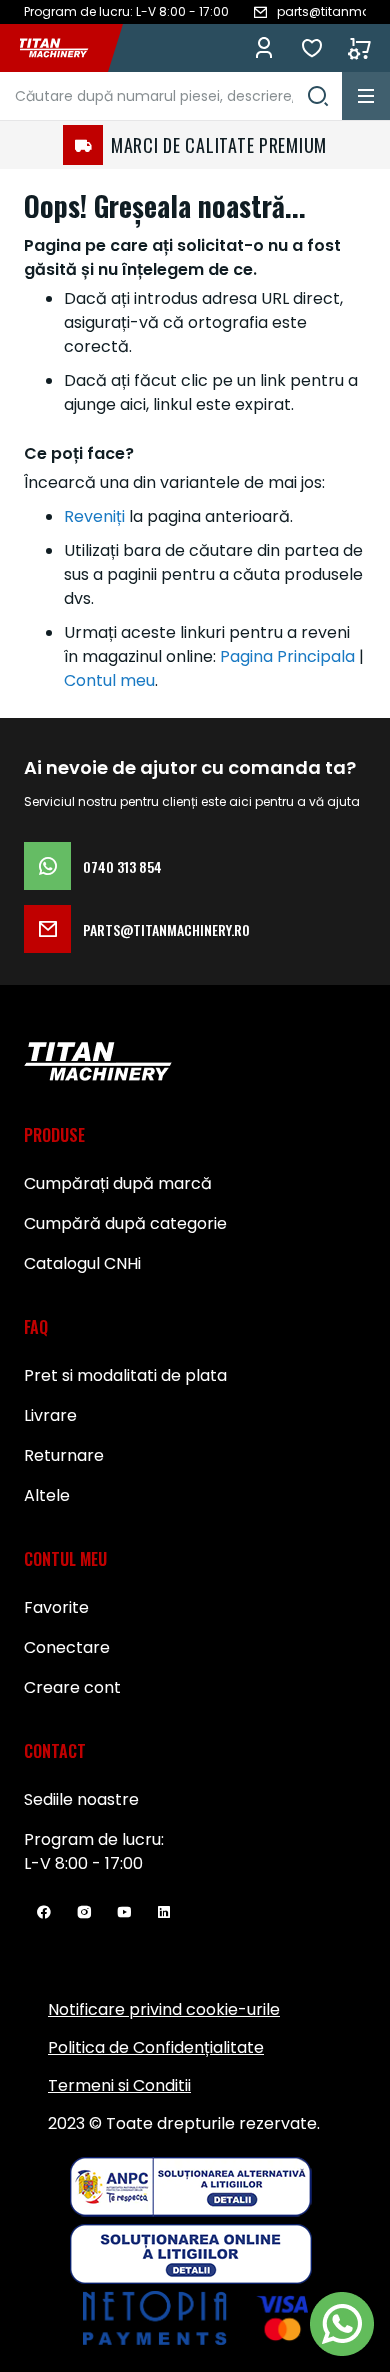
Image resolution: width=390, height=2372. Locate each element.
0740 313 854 (122, 866)
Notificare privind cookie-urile (164, 2009)
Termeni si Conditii (119, 2085)
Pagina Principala (287, 656)
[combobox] (171, 96)
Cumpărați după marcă (118, 1183)
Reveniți (94, 516)
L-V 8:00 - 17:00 (83, 1863)
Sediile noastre (81, 1799)
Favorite (312, 48)
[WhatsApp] (342, 2324)
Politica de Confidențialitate (156, 2047)
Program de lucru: (94, 1839)
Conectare (67, 1647)
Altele (47, 1495)
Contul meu (109, 680)
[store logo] (64, 48)
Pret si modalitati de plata (125, 1375)
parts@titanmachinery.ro (166, 929)
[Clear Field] (318, 96)
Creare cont (72, 1687)
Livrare (50, 1415)
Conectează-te (264, 48)
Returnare (64, 1455)
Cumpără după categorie (125, 1223)
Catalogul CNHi (82, 1263)
